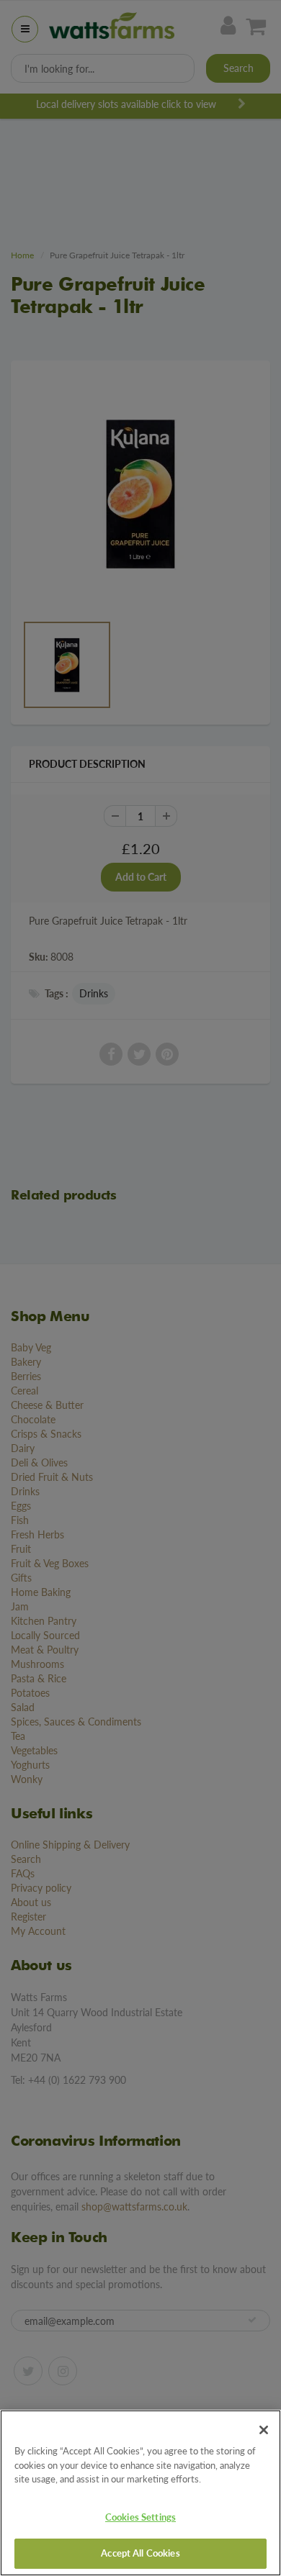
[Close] (264, 2430)
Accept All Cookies (140, 2553)
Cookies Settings (140, 2517)
